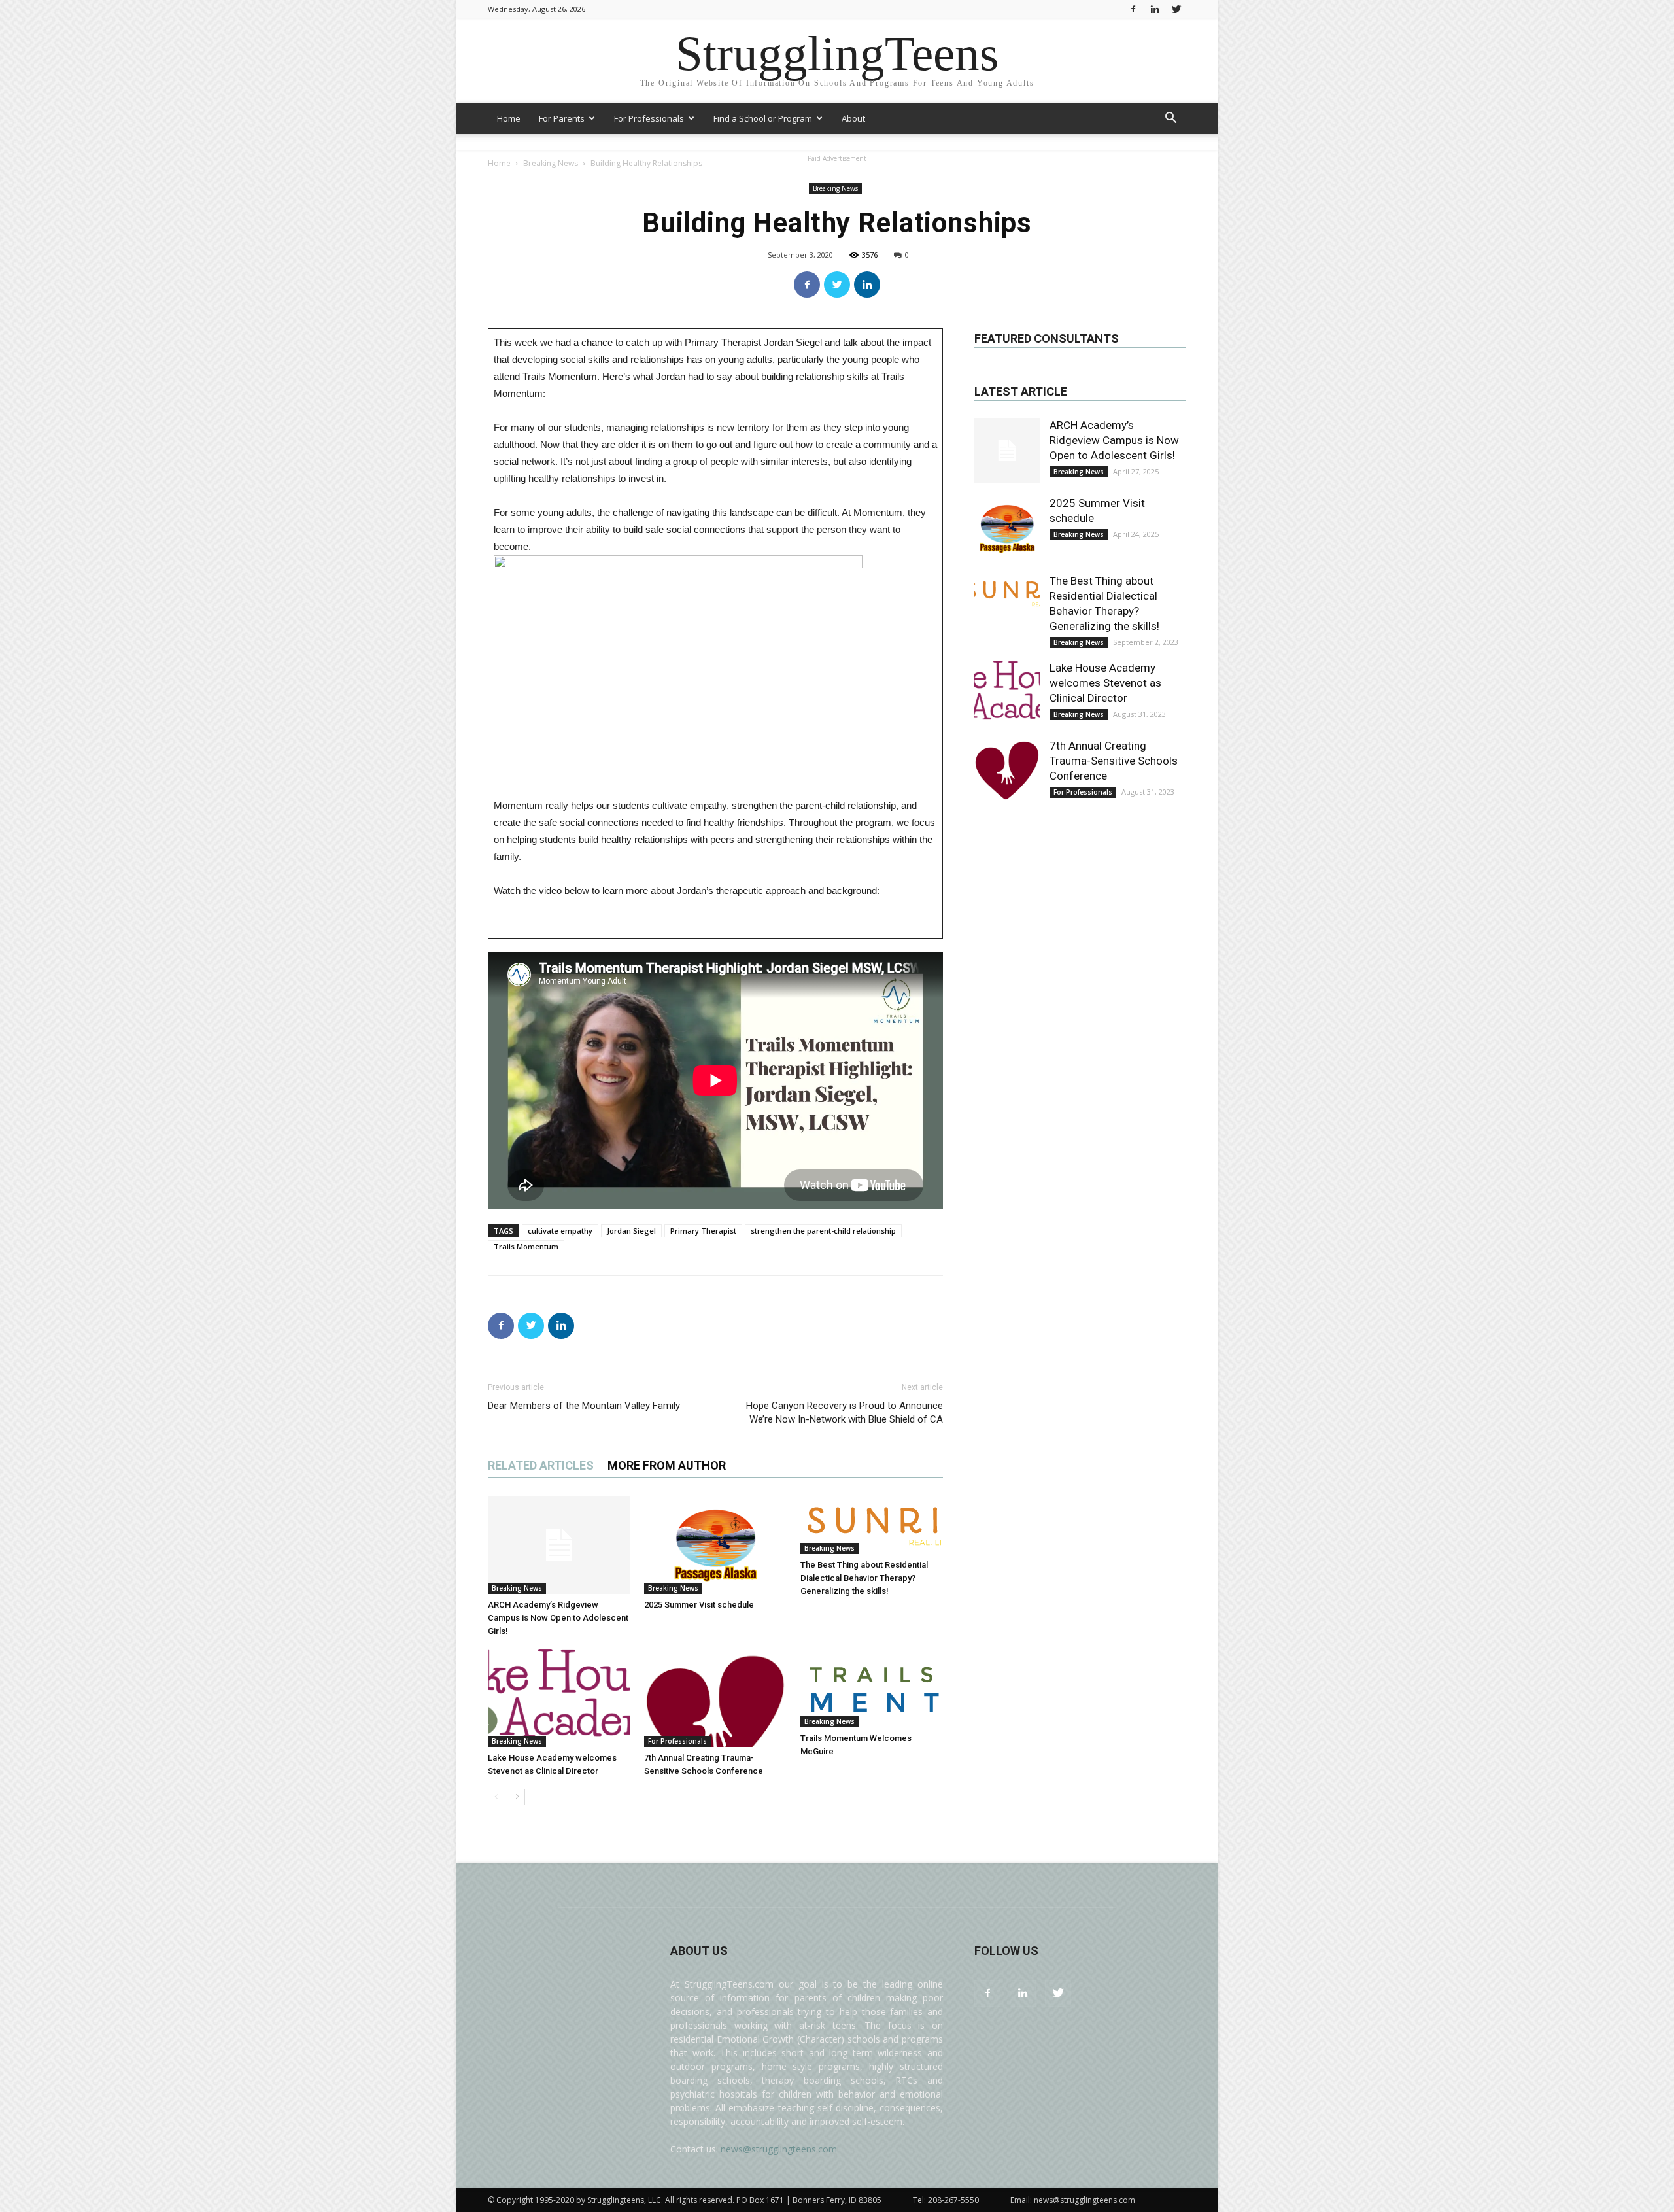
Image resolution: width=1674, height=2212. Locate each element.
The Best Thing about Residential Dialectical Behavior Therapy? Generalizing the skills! (864, 1578)
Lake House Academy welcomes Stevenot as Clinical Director (1105, 683)
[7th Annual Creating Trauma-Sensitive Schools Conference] (715, 1698)
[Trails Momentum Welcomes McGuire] (872, 1688)
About (853, 118)
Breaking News (835, 188)
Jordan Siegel (631, 1231)
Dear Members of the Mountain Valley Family (584, 1406)
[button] (1170, 119)
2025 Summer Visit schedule (699, 1605)
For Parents (562, 118)
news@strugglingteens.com (779, 2149)
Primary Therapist (703, 1231)
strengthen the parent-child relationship (823, 1231)
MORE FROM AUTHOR (667, 1465)
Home (509, 118)
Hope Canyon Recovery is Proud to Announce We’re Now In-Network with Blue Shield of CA (845, 1412)
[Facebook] (1133, 9)
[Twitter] (1176, 9)
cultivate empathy (560, 1231)
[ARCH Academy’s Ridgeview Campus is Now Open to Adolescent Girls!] (559, 1545)
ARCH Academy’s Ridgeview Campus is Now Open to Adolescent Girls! (558, 1618)
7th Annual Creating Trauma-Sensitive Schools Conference (1114, 761)
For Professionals (649, 118)
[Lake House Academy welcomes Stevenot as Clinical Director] (559, 1698)
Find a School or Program (763, 118)
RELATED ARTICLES (541, 1465)
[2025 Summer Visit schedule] (715, 1545)
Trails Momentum (526, 1246)
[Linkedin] (1155, 9)
